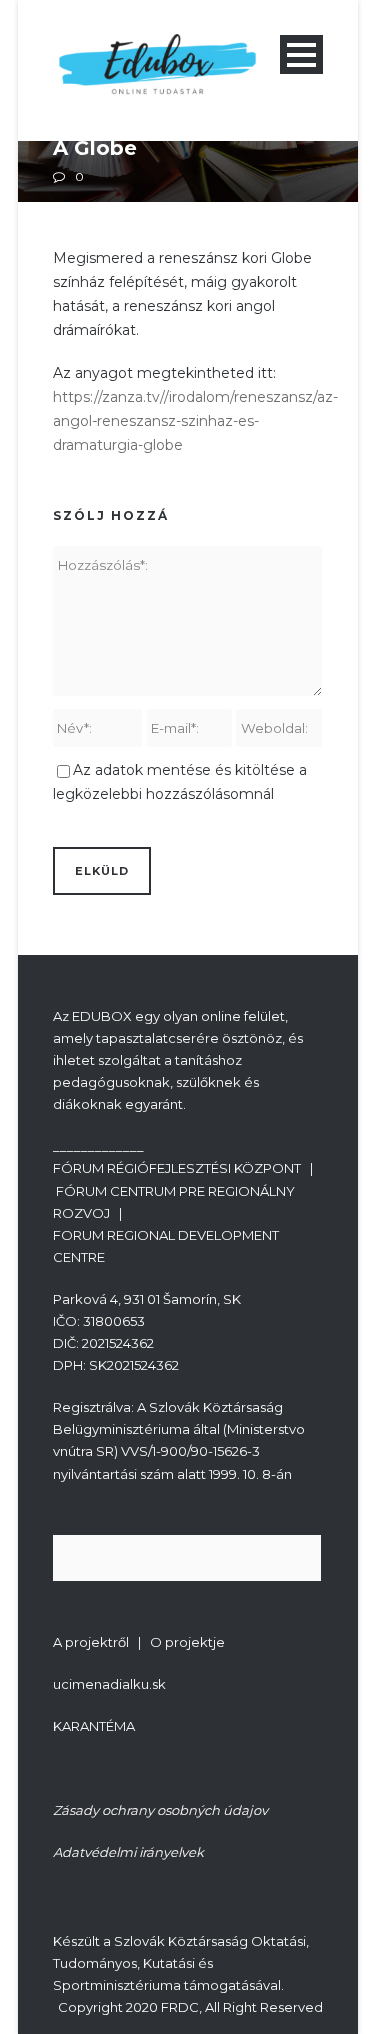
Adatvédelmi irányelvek (128, 1852)
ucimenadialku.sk (109, 1684)
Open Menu (301, 54)
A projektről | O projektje (139, 1642)
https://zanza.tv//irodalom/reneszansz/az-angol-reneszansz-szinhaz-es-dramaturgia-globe (195, 421)
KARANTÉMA (94, 1726)
